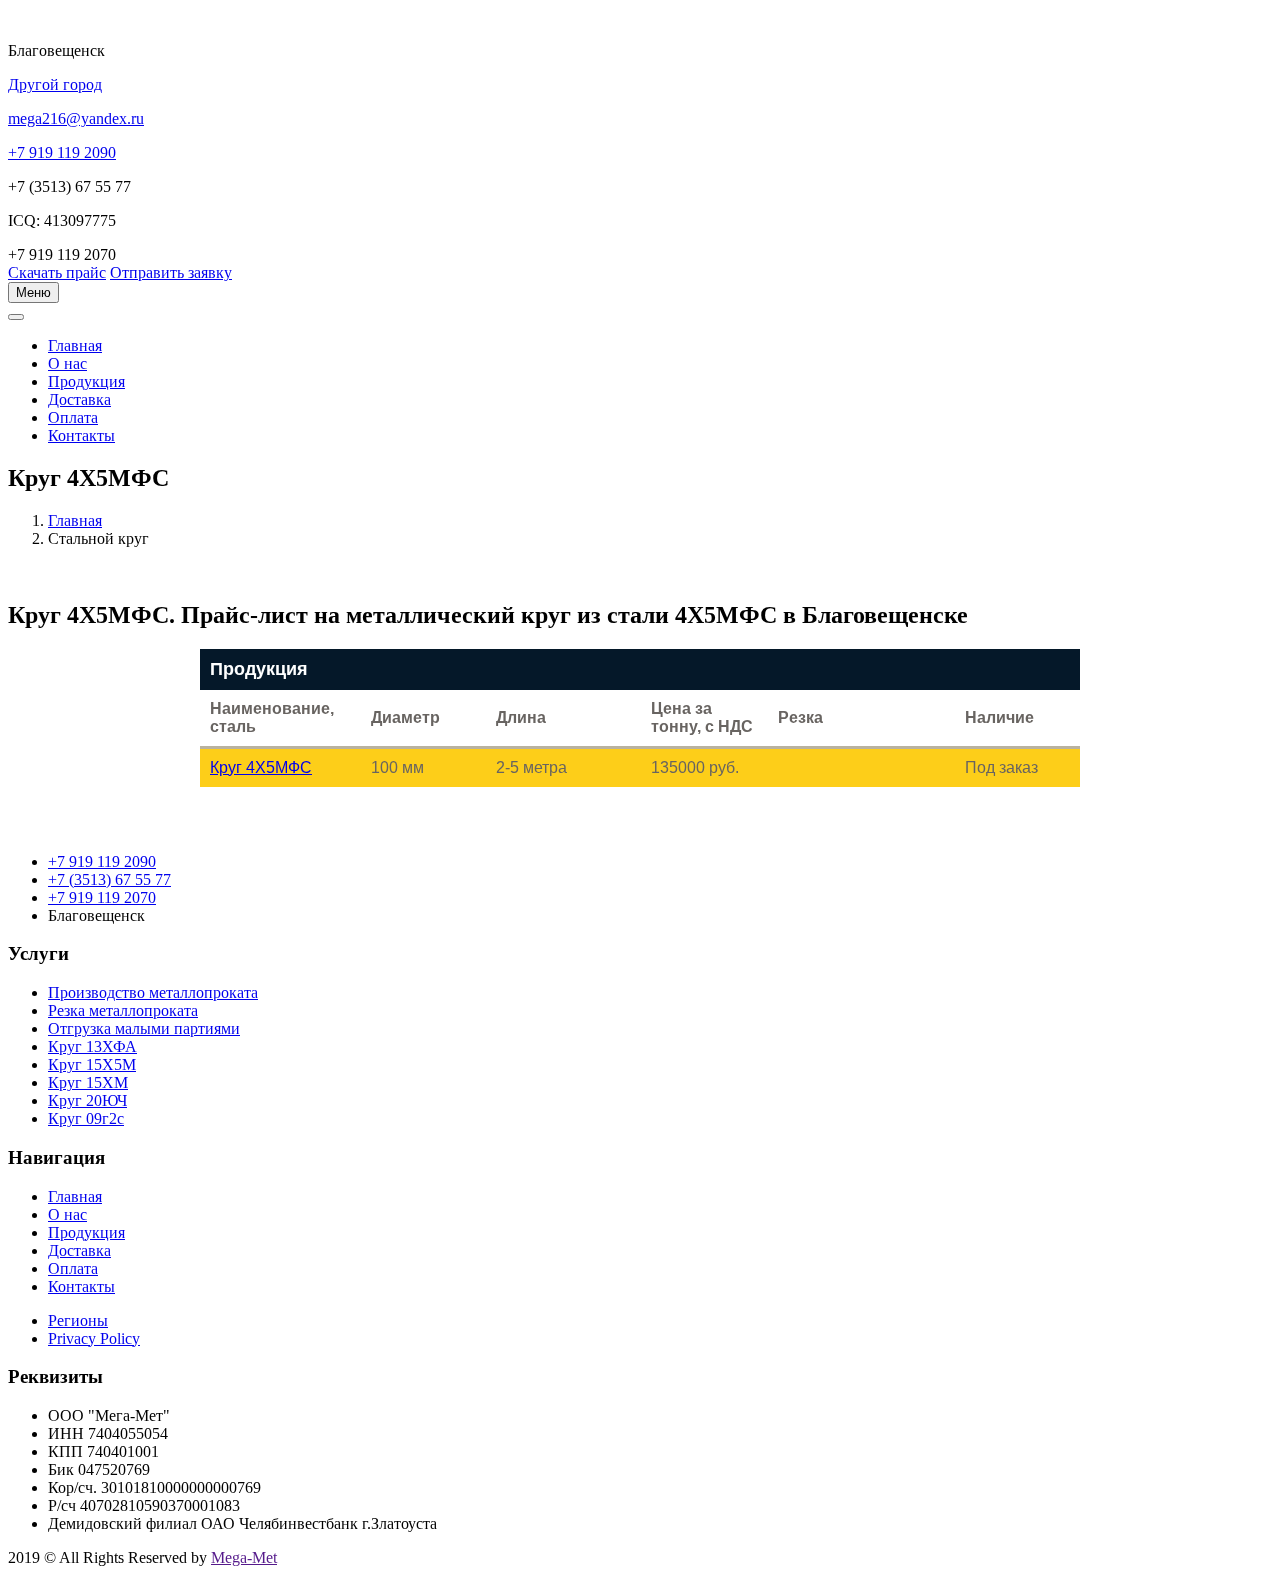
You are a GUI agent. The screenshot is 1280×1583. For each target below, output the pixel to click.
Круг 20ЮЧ (87, 1100)
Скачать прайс (57, 272)
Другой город (55, 84)
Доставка (79, 399)
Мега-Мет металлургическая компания (113, 328)
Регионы (78, 1320)
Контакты (81, 435)
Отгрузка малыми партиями (144, 1028)
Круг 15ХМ (88, 1082)
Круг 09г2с (86, 1118)
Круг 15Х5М (92, 1064)
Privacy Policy (94, 1338)
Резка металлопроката (123, 1010)
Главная (75, 520)
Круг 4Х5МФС (261, 767)
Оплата (73, 417)
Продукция (86, 381)
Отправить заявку (171, 272)
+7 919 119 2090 (102, 861)
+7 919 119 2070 (102, 897)
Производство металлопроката (153, 992)
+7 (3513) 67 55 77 (109, 879)
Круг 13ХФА (92, 1046)
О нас (67, 363)
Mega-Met (244, 1557)
